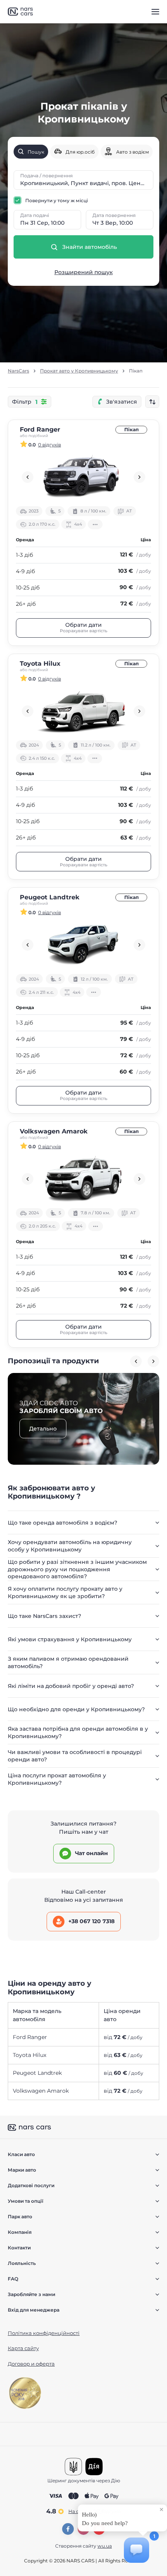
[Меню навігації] (155, 12)
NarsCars (18, 371)
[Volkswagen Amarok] (83, 1179)
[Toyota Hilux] (83, 711)
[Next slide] (139, 477)
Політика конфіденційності (44, 2333)
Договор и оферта (31, 2364)
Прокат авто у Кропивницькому (79, 371)
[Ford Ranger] (83, 477)
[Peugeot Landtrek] (83, 945)
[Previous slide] (28, 477)
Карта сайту (23, 2348)
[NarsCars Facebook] (68, 2529)
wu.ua (105, 2546)
